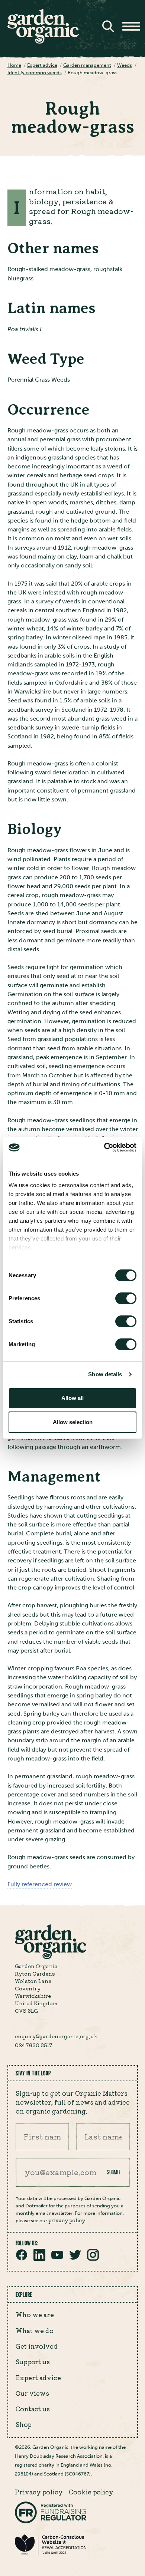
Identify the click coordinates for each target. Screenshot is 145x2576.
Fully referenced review (40, 1884)
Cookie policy (91, 2492)
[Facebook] (22, 2259)
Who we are (35, 2315)
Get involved (37, 2346)
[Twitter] (75, 2259)
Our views (32, 2393)
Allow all (72, 1398)
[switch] (126, 1298)
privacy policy (67, 2220)
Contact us (33, 2409)
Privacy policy (39, 2492)
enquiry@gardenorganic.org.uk (56, 2036)
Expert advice (38, 2378)
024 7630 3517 (34, 2045)
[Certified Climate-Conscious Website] (51, 2554)
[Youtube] (57, 2259)
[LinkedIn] (39, 2259)
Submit (114, 2172)
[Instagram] (93, 2259)
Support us (33, 2362)
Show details (105, 1374)
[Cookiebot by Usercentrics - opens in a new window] (104, 1147)
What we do (35, 2330)
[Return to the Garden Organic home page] (43, 42)
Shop (24, 2424)
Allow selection (73, 1422)
